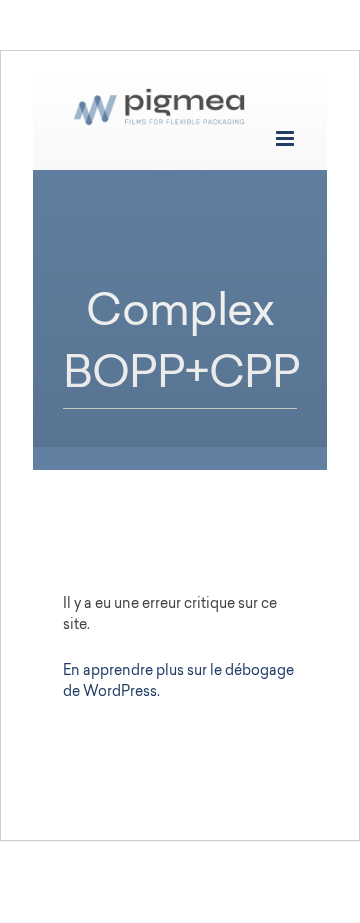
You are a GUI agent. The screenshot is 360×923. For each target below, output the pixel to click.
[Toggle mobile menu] (286, 138)
